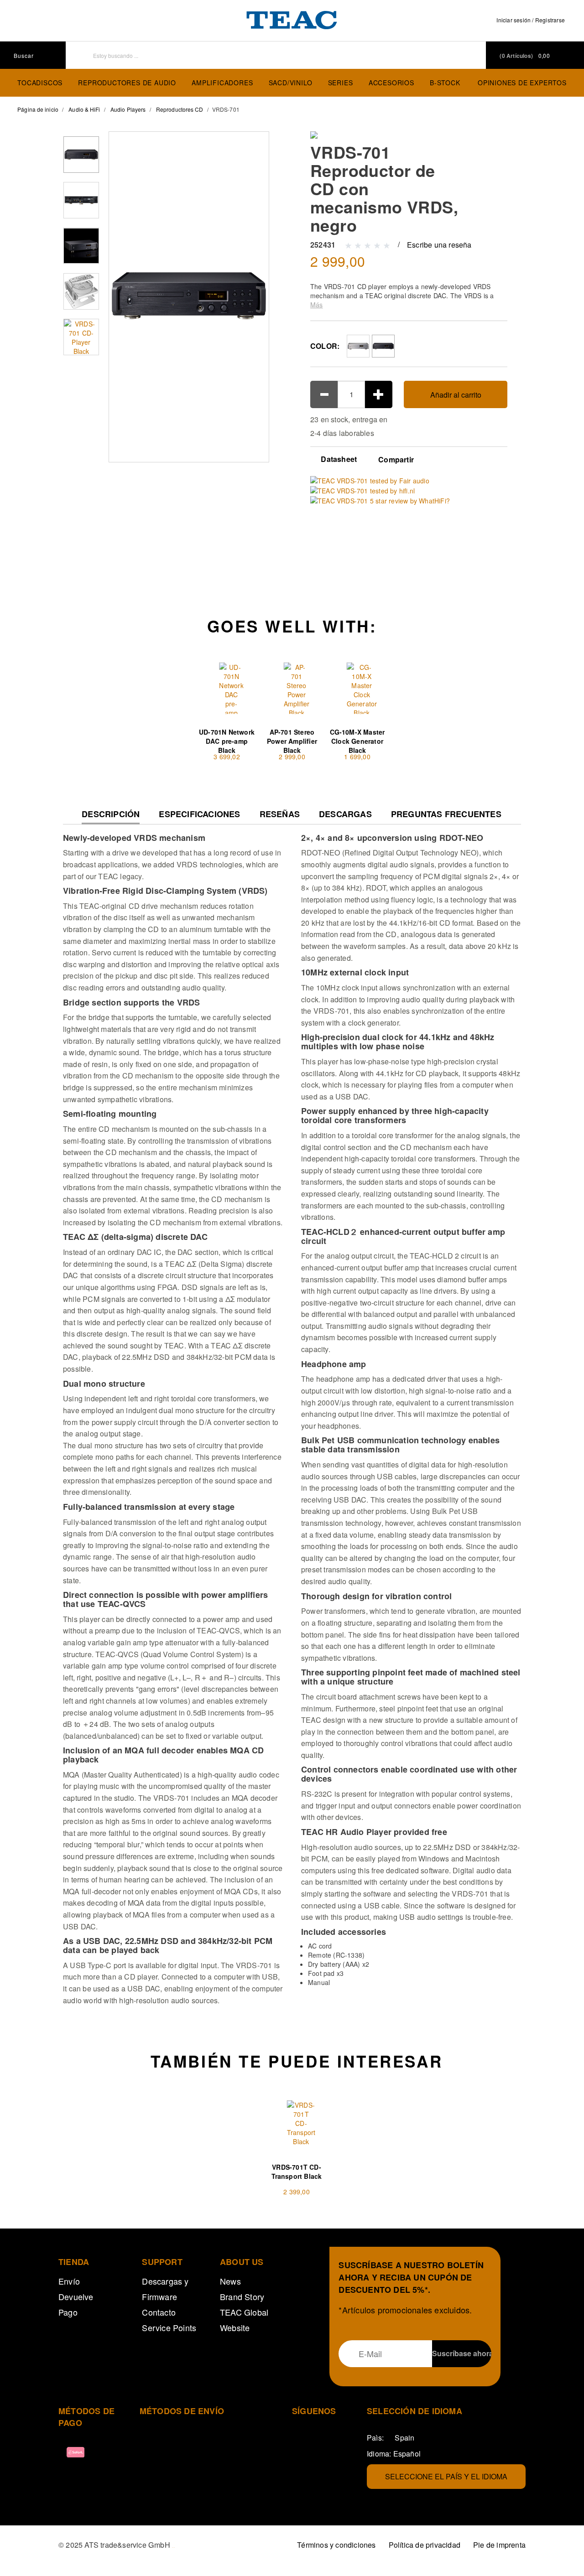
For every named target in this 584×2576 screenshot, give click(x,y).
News (230, 2281)
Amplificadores (222, 83)
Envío (69, 2281)
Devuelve (76, 2296)
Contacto (159, 2312)
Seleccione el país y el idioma (446, 2476)
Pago (68, 2312)
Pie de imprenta (499, 2545)
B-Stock (445, 83)
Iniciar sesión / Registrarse (531, 20)
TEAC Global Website (244, 2320)
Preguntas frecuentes (446, 814)
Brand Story (242, 2296)
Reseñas (280, 814)
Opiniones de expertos (522, 83)
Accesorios (391, 83)
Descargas (345, 814)
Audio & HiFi (84, 109)
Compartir (396, 460)
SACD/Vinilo (291, 83)
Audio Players (128, 109)
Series (341, 83)
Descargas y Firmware (165, 2289)
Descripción (111, 816)
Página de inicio (38, 109)
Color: (325, 346)
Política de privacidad (425, 2545)
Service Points (169, 2327)
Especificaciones (199, 814)
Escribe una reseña (439, 245)
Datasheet (338, 459)
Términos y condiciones (336, 2545)
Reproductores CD (180, 109)
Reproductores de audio (127, 83)
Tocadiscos (40, 83)
